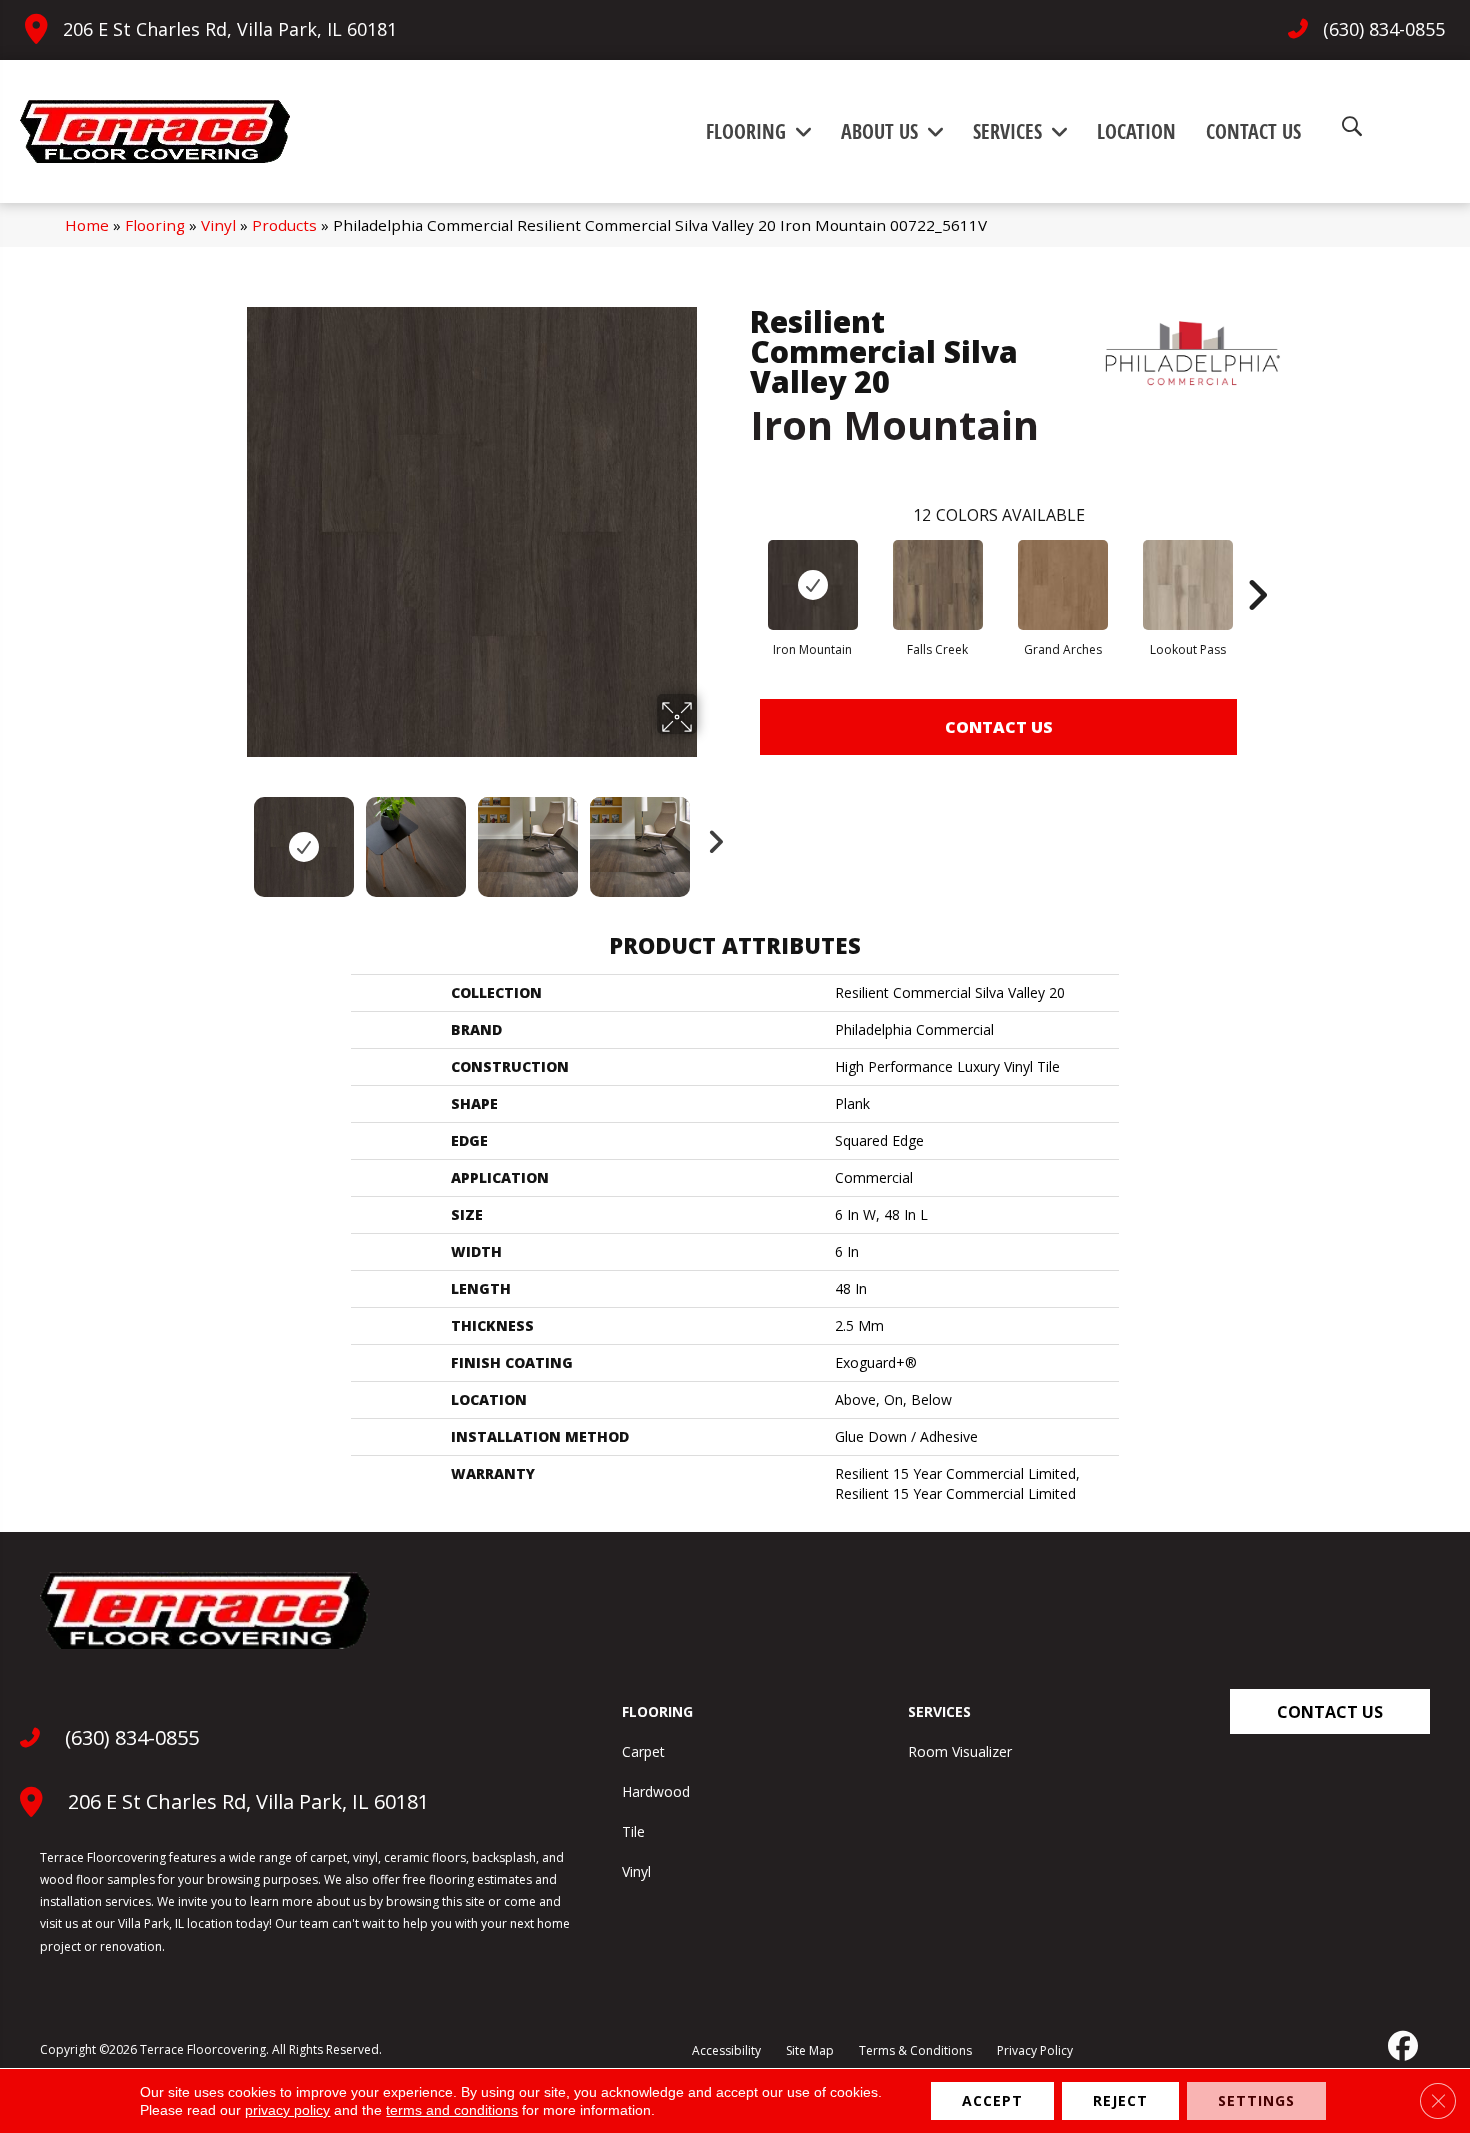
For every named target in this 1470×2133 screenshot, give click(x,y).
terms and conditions (452, 2110)
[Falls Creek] (938, 585)
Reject (1120, 2100)
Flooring (155, 225)
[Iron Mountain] (813, 585)
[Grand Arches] (1063, 585)
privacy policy (287, 2110)
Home (87, 225)
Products (284, 225)
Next (710, 837)
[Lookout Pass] (1188, 585)
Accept (992, 2100)
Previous (233, 837)
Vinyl (218, 225)
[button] (1330, 1711)
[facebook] (1401, 2046)
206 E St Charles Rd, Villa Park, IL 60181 (230, 29)
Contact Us (999, 727)
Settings (1256, 2100)
